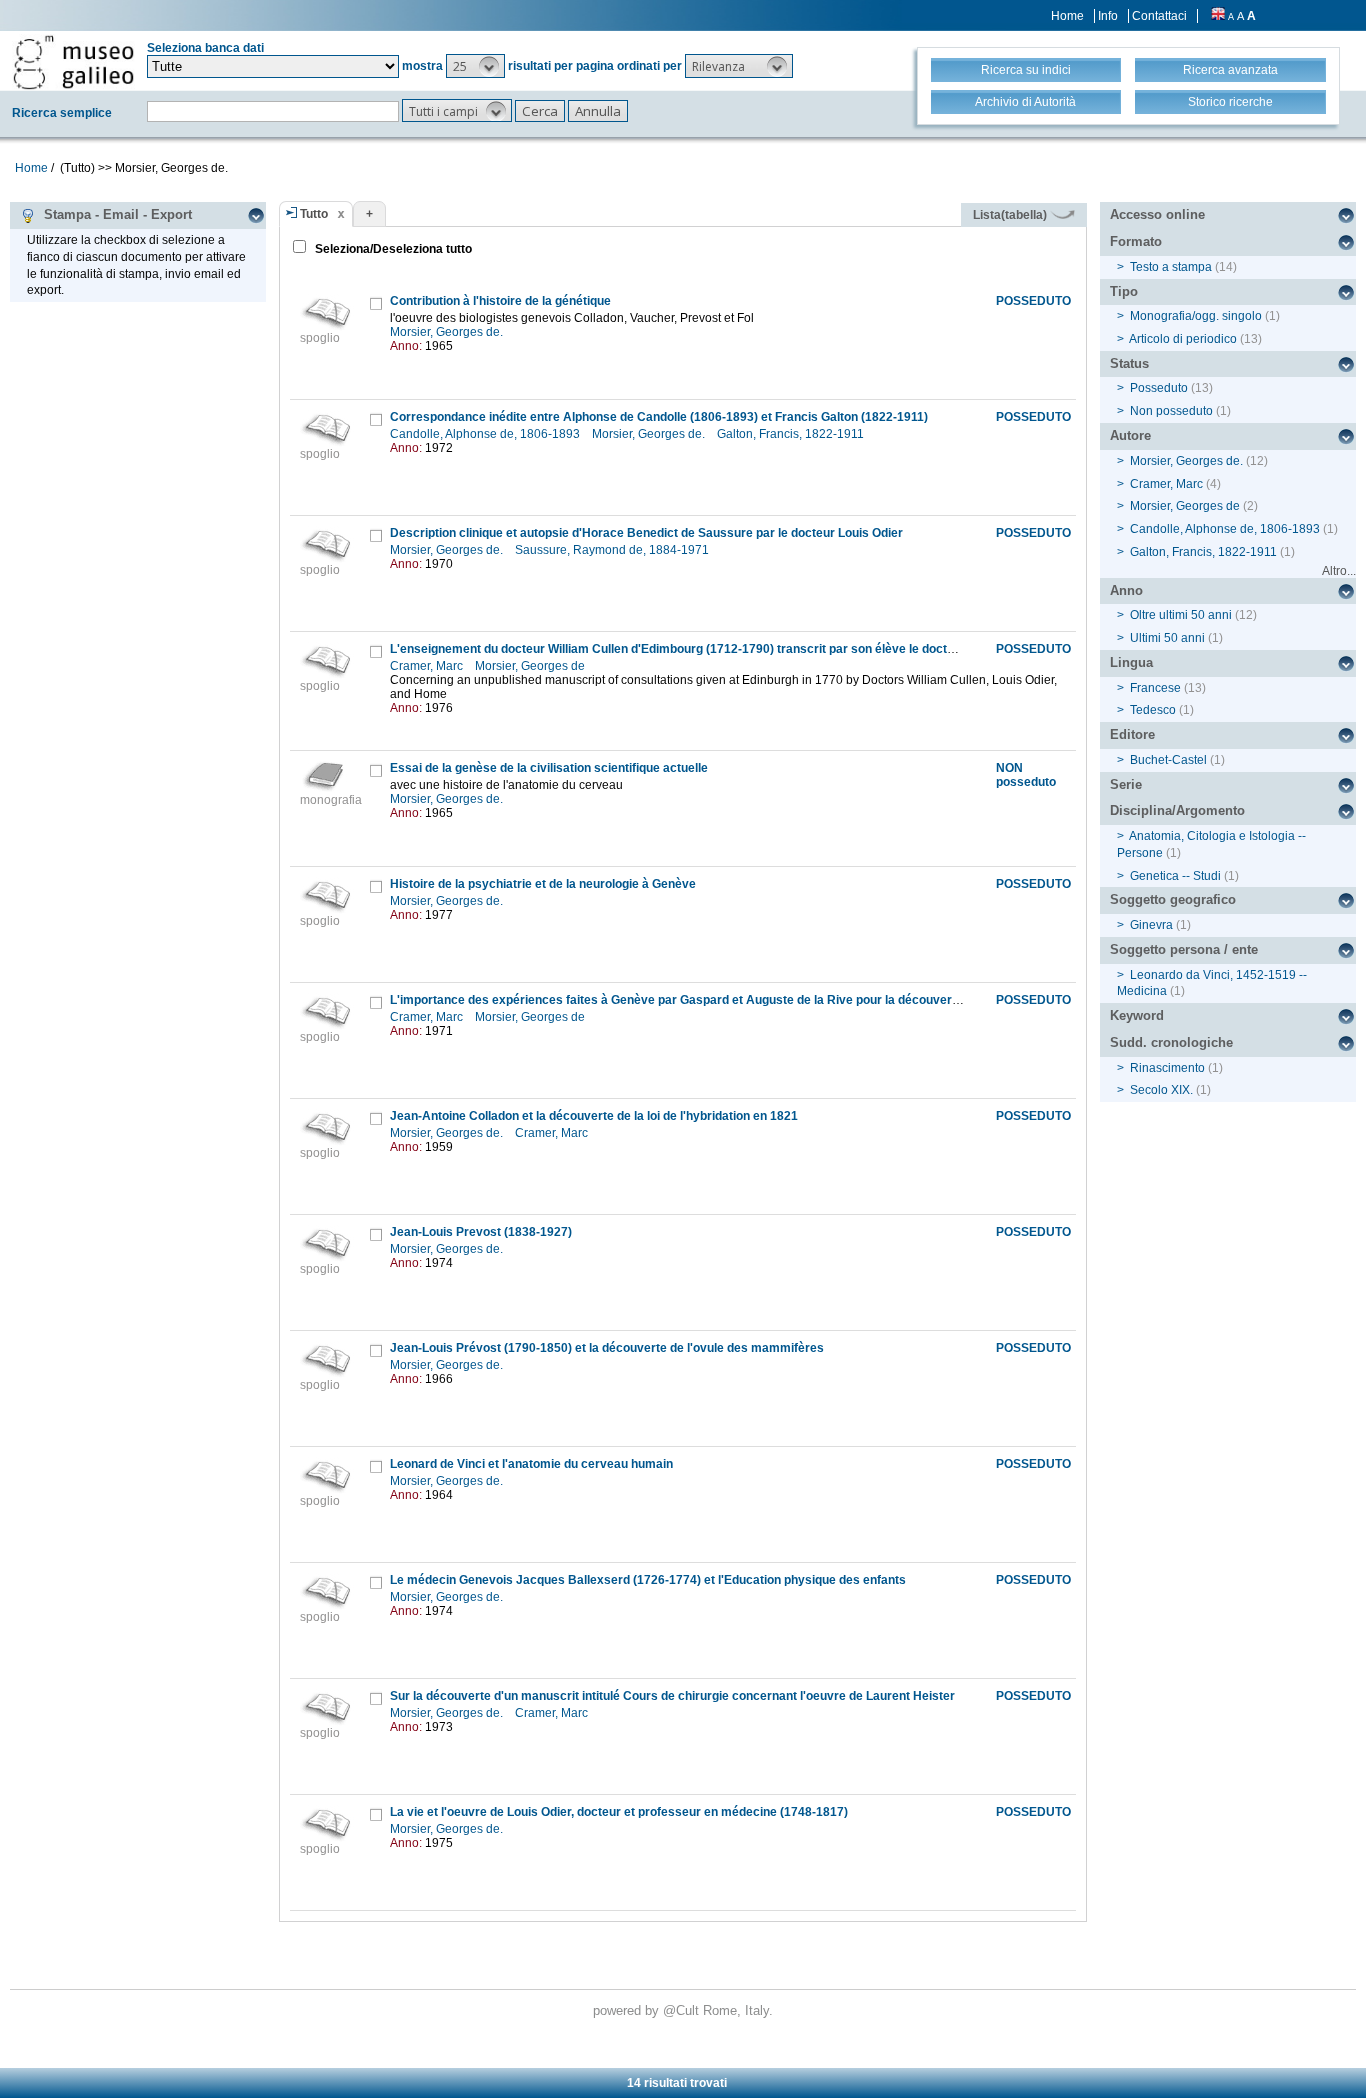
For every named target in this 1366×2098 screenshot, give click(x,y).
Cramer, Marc (428, 666)
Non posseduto (1171, 411)
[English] (1218, 16)
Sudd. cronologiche (1171, 1042)
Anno (1126, 590)
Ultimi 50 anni (1167, 638)
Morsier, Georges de (531, 666)
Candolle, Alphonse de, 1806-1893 (486, 434)
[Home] (73, 62)
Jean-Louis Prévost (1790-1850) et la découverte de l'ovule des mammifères (607, 1348)
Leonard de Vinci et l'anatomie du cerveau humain (531, 1464)
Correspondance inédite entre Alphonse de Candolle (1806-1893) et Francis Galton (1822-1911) (659, 417)
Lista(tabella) (1011, 215)
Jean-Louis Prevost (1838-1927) (481, 1232)
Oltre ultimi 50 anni (1181, 615)
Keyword (1137, 1015)
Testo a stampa (1171, 267)
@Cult (683, 2010)
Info (1108, 16)
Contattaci (1159, 16)
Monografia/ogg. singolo (1196, 316)
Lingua (1131, 662)
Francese (1155, 688)
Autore (1130, 435)
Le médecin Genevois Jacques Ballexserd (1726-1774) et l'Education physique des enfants (648, 1580)
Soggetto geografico (1173, 899)
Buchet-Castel (1168, 760)
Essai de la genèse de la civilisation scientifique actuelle (549, 768)
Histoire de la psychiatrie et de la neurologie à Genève (543, 884)
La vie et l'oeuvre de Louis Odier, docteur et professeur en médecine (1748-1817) (619, 1812)
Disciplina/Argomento (1177, 810)
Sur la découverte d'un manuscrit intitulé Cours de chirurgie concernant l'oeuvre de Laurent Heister (672, 1696)
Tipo (1124, 291)
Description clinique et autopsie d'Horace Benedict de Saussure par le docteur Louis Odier (646, 533)
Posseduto (1159, 388)
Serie (1126, 784)
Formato (1136, 241)
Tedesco (1153, 710)
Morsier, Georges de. (448, 332)
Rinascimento (1167, 1068)
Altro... (1339, 571)
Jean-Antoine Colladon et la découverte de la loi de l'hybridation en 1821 (594, 1116)
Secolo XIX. (1161, 1090)
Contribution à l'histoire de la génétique (500, 301)
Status (1129, 363)
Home (1067, 16)
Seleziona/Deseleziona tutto (392, 249)
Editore (1132, 734)
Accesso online (1157, 214)
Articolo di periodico (1183, 339)
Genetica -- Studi (1175, 876)
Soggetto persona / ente (1184, 949)
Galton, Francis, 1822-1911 (792, 434)
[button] (475, 66)
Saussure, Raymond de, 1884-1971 (613, 550)
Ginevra (1151, 925)
